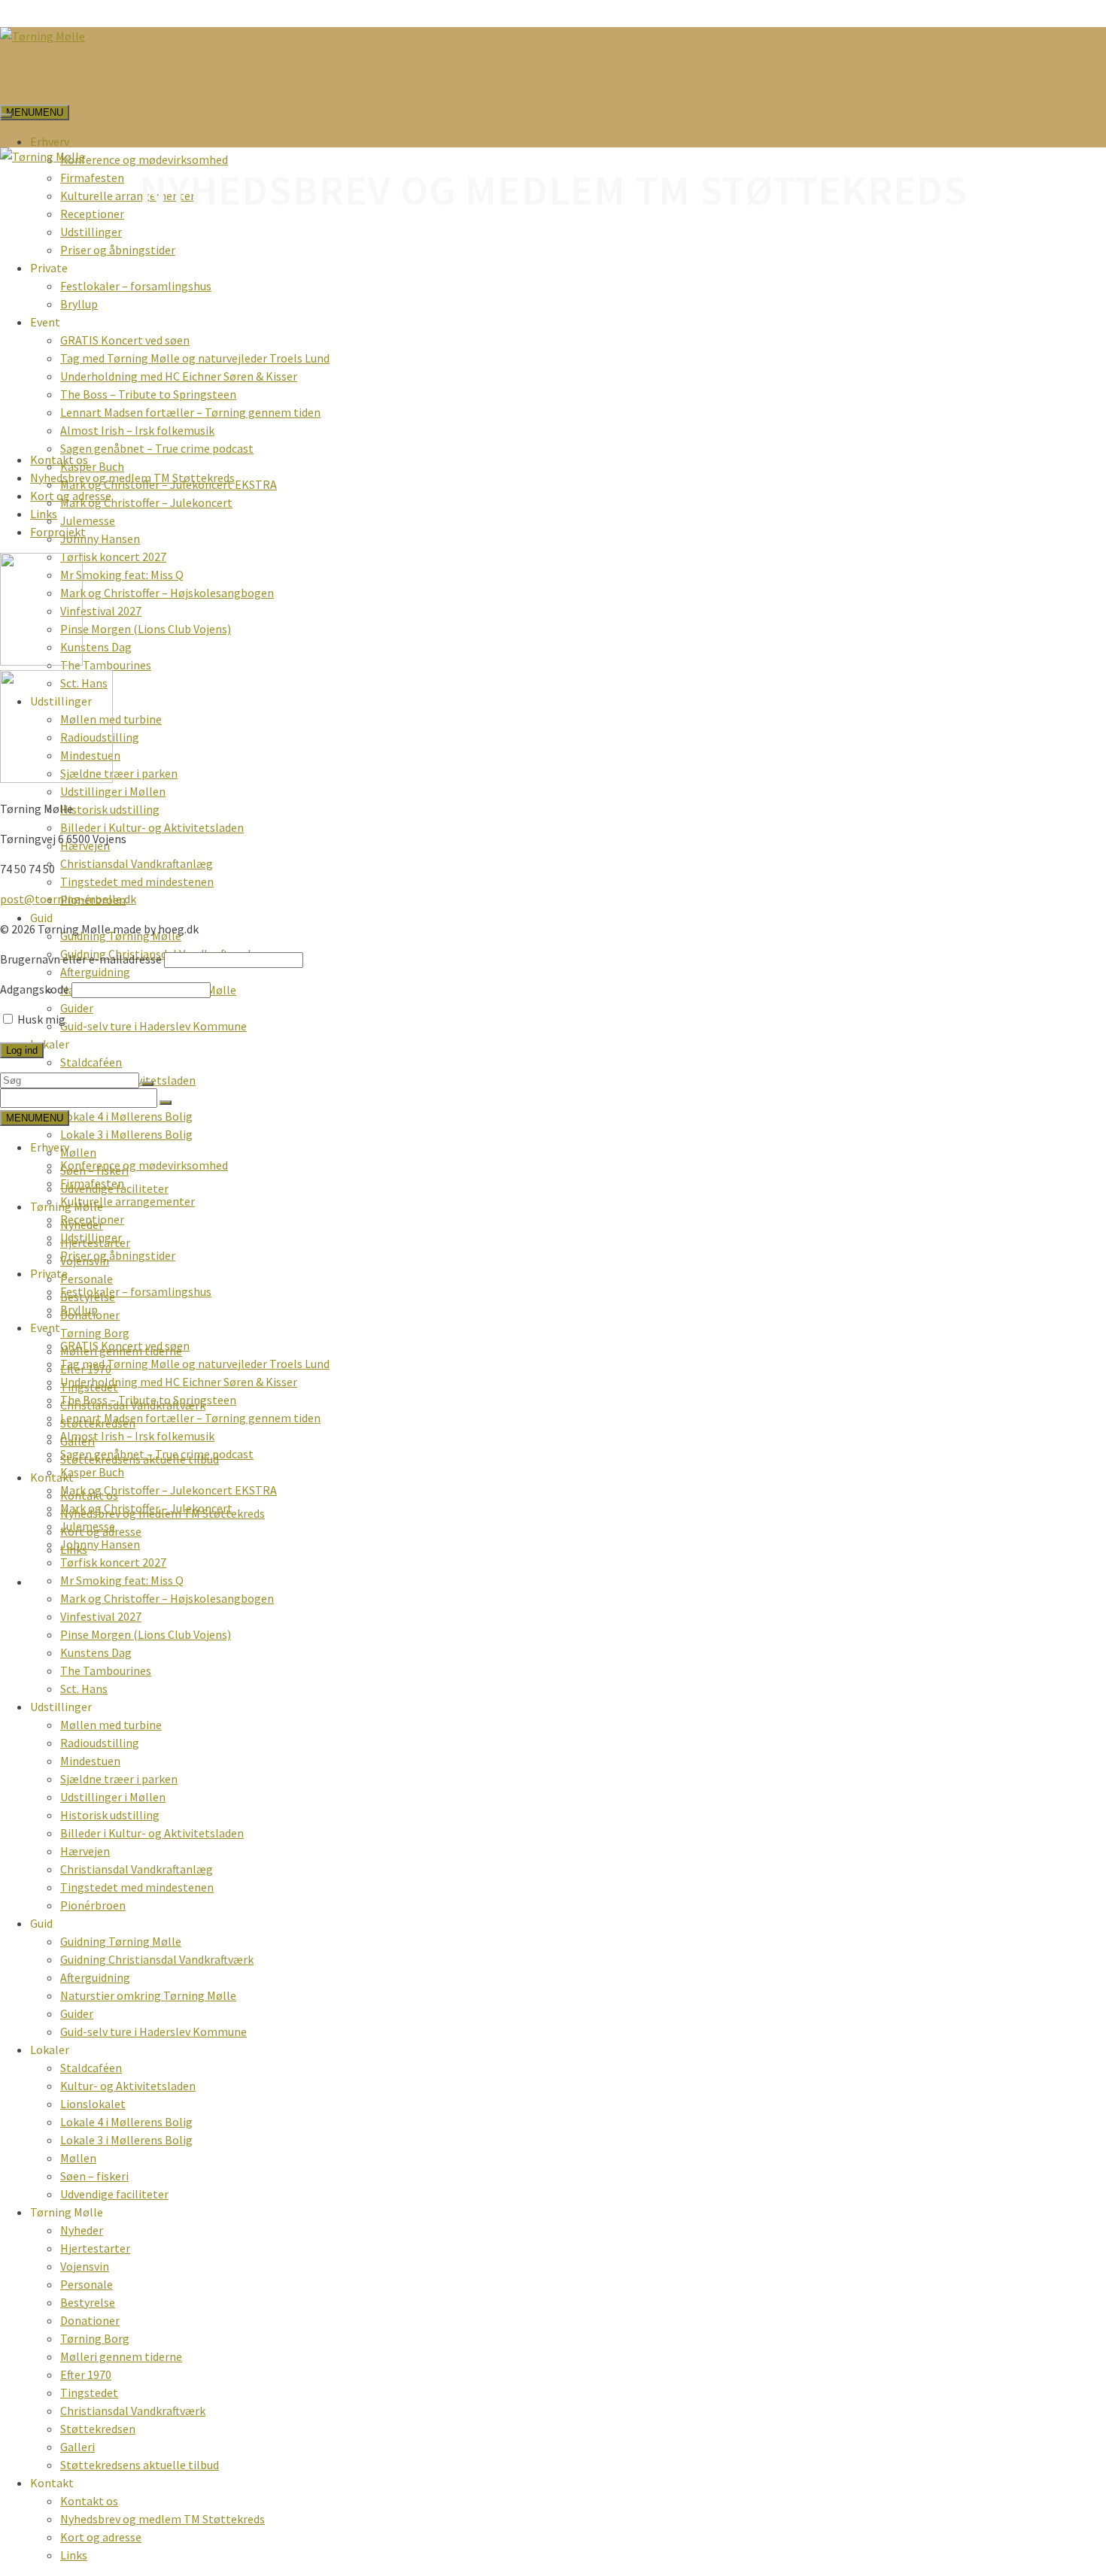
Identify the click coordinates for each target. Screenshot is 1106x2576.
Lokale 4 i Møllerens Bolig (126, 1116)
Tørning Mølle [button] (67, 2212)
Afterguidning (95, 972)
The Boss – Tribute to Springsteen (148, 394)
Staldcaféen (91, 1062)
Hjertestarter (95, 2248)
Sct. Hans (84, 1689)
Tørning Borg (95, 1333)
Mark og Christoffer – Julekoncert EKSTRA (169, 1490)
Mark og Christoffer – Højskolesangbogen (167, 593)
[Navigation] (6, 116)
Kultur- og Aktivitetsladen (128, 2086)
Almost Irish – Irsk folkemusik (137, 430)
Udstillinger (91, 232)
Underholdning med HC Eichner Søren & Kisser (179, 376)
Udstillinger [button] (61, 1707)
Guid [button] (41, 918)
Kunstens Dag (96, 647)
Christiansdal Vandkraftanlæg (137, 863)
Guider (77, 1008)
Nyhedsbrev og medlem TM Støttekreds (132, 478)
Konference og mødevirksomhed (144, 159)
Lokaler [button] (50, 1044)
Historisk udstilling (110, 809)
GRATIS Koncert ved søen (125, 340)
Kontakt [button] (52, 1477)
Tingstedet (89, 2392)
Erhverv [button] (50, 141)
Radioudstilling (100, 1743)
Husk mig (40, 1019)
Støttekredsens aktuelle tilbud (140, 2465)
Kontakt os (59, 460)
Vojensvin (85, 2266)
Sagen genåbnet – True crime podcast (157, 448)
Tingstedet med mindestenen (137, 881)
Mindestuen (90, 1761)
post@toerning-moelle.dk (68, 899)
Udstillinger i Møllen (113, 791)
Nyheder (82, 2230)
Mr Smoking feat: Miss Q (122, 575)
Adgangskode (35, 989)
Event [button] (45, 322)
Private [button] (49, 268)
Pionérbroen (93, 1905)
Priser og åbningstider (118, 250)
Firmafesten (92, 177)
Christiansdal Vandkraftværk (133, 2411)
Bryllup (79, 304)
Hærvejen (85, 1851)
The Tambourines (106, 665)
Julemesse (88, 520)
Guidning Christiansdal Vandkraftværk (157, 1959)
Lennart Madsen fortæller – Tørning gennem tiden (190, 412)
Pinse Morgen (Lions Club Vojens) (146, 629)
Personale (87, 1279)
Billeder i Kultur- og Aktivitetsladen (152, 827)
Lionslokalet (93, 2104)
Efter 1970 (86, 2374)
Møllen (78, 1152)
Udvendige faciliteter (114, 2194)
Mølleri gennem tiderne (121, 2356)
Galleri (77, 2447)
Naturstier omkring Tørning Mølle (148, 1995)
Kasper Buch (92, 466)
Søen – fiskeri (94, 2176)
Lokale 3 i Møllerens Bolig (126, 1134)
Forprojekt (58, 532)
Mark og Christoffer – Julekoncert (146, 502)
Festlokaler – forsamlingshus (136, 286)
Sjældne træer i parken (119, 773)
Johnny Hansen (100, 539)
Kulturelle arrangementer (128, 196)
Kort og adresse (71, 496)
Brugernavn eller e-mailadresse (81, 959)
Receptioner (92, 214)
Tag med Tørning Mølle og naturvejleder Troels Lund (195, 358)
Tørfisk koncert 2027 (113, 557)
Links (44, 514)
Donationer (90, 2320)
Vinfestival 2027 (101, 611)
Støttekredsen (98, 2429)
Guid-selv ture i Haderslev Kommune (153, 1026)
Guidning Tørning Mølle (121, 1941)
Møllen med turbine (111, 1725)
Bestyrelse (88, 2302)
